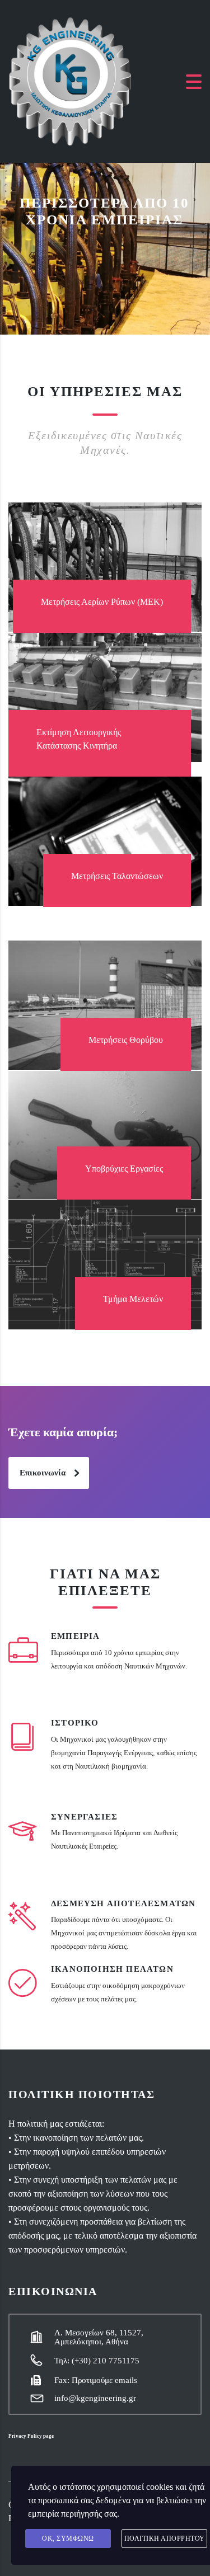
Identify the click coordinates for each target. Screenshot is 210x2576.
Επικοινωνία (43, 1473)
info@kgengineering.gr (95, 2398)
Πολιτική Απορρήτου (165, 2539)
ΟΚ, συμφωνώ (68, 2539)
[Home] (70, 80)
